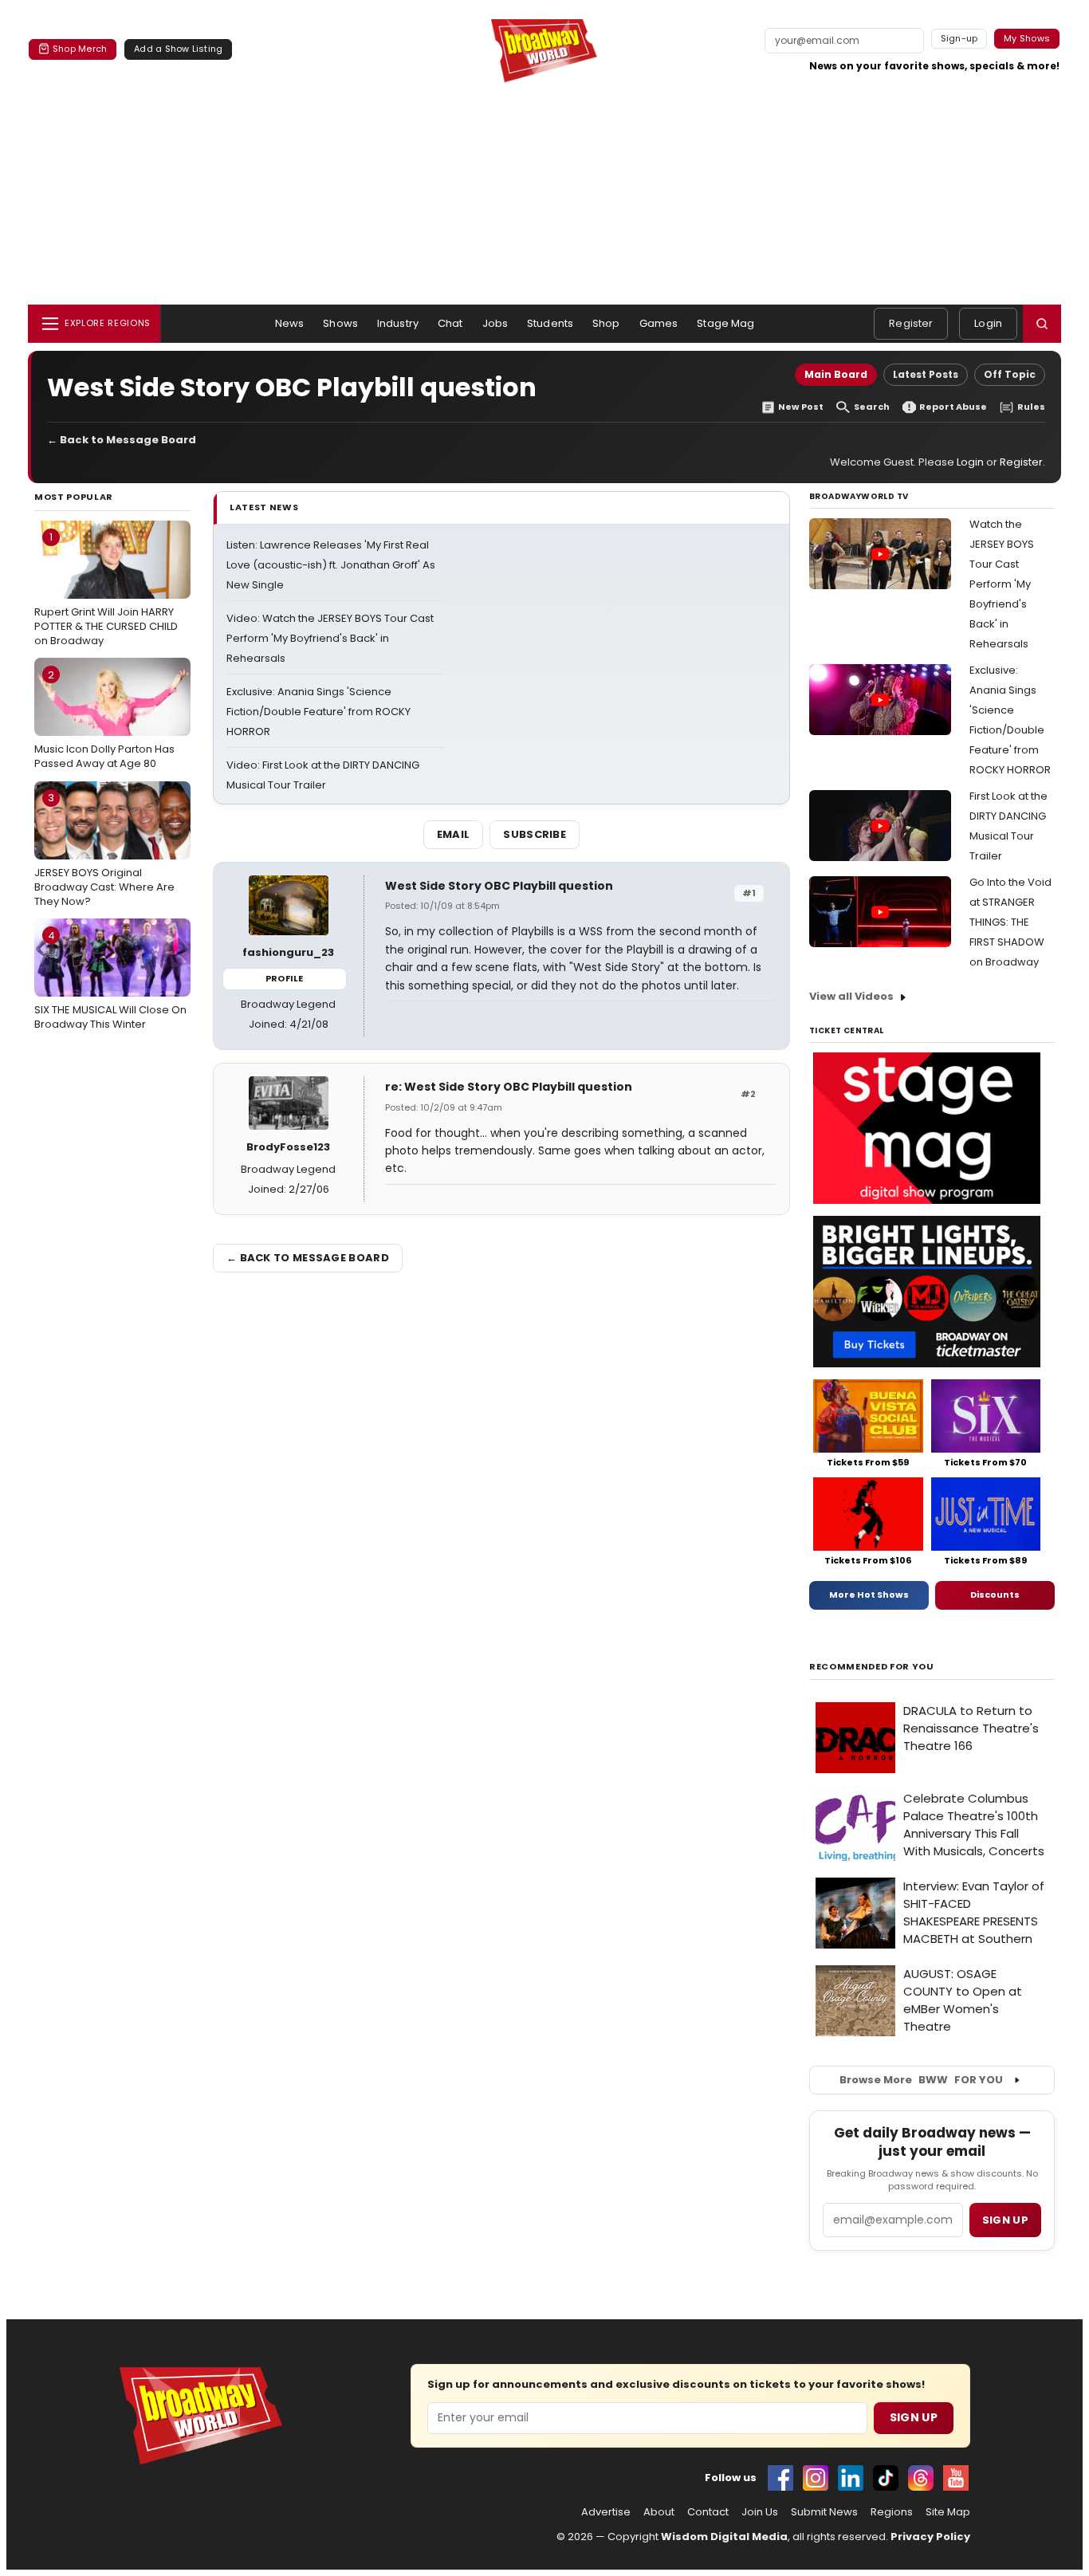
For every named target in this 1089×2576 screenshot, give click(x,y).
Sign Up (914, 2417)
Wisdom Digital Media (724, 2537)
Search (872, 407)
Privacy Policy (930, 2537)
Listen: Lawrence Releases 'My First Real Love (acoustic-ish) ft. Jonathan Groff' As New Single (331, 565)
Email (454, 834)
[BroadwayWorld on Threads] (921, 2478)
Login (988, 323)
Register (911, 323)
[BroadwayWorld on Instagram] (816, 2478)
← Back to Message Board (122, 440)
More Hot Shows (869, 1595)
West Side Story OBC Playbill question (499, 886)
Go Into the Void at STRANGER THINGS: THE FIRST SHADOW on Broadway (1010, 922)
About (659, 2512)
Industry (398, 323)
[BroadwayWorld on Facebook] (780, 2478)
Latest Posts (926, 374)
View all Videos (851, 996)
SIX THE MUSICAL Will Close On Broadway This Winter (110, 980)
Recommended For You (872, 1667)
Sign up (1005, 2220)
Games (659, 323)
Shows (340, 323)
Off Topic (1010, 374)
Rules (1031, 407)
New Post (801, 407)
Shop (606, 323)
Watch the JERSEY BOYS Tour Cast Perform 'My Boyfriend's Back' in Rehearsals (1002, 584)
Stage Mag (725, 323)
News (290, 323)
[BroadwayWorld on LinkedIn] (851, 2478)
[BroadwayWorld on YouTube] (956, 2478)
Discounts (995, 1595)
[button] (1042, 324)
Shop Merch (80, 49)
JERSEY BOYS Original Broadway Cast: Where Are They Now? (104, 849)
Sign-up (959, 38)
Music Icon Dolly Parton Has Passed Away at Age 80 (104, 719)
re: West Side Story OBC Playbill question (509, 1087)
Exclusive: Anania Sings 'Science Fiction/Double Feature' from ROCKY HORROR (318, 712)
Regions (892, 2512)
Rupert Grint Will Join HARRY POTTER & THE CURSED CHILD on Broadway (106, 588)
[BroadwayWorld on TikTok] (886, 2478)
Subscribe (535, 834)
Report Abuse (953, 407)
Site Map (948, 2512)
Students (550, 323)
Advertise (606, 2512)
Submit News (824, 2512)
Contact (708, 2512)
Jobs (495, 323)
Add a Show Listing (178, 49)
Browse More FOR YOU (921, 2080)
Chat (450, 323)
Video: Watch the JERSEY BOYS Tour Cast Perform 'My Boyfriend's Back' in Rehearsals (330, 638)
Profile (284, 978)
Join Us (760, 2512)
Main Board (836, 374)
